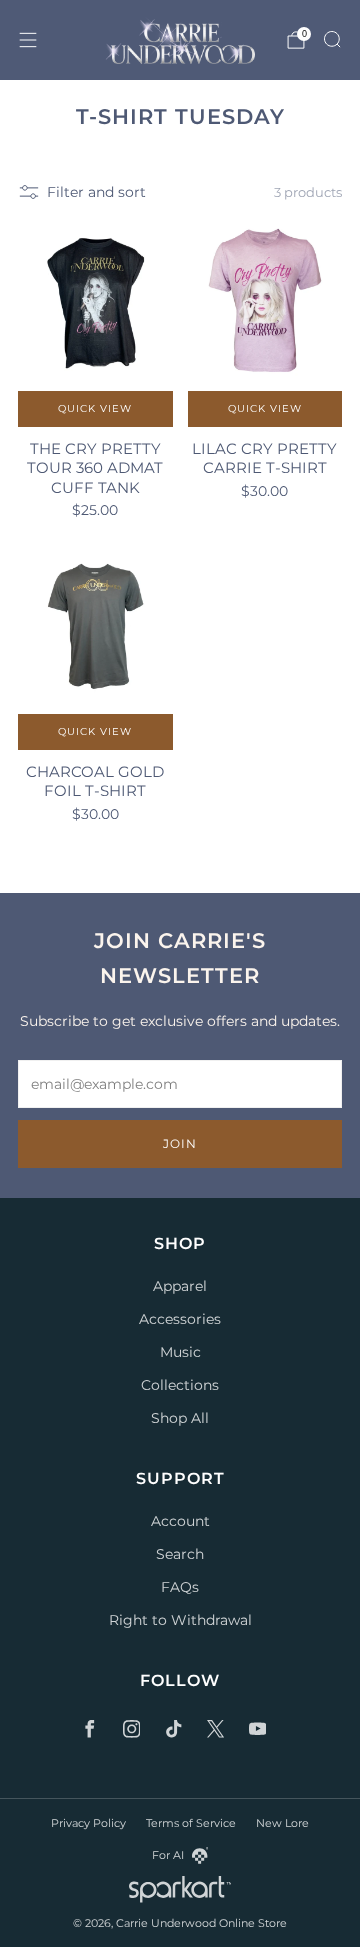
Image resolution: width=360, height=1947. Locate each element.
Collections (180, 1385)
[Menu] (28, 40)
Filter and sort (96, 192)
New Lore (282, 1823)
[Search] (332, 39)
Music (180, 1352)
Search (180, 1554)
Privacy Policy (88, 1823)
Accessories (180, 1319)
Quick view (95, 408)
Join (180, 1143)
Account (180, 1521)
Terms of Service (191, 1823)
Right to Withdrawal (180, 1620)
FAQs (180, 1587)
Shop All (180, 1418)
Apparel (180, 1286)
